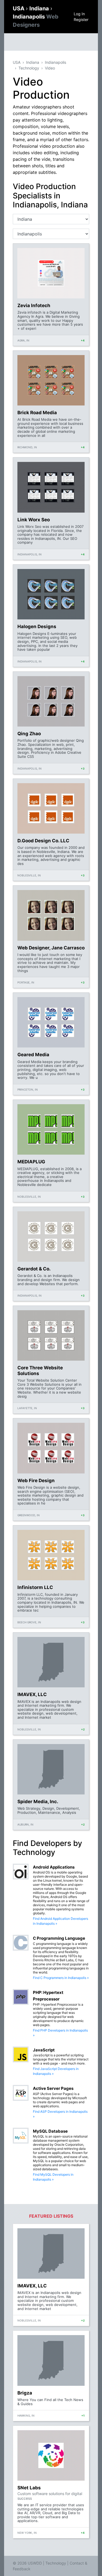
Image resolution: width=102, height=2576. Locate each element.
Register (81, 19)
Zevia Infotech (34, 305)
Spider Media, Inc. (38, 1802)
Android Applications (54, 1867)
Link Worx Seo (34, 520)
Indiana (40, 8)
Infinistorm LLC (35, 1587)
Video (50, 68)
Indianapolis (55, 62)
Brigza (25, 2393)
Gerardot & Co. (34, 1269)
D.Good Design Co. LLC (43, 841)
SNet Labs (29, 2488)
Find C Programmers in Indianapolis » (61, 1978)
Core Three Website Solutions (40, 1370)
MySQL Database (50, 2131)
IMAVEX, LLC (32, 1694)
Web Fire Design (36, 1481)
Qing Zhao (29, 734)
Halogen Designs (37, 626)
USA (19, 8)
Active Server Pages (53, 2088)
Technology (29, 68)
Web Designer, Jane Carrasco (51, 948)
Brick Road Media (37, 413)
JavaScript (44, 2050)
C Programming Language (59, 1938)
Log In (79, 14)
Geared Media (33, 1055)
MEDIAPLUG (31, 1162)
